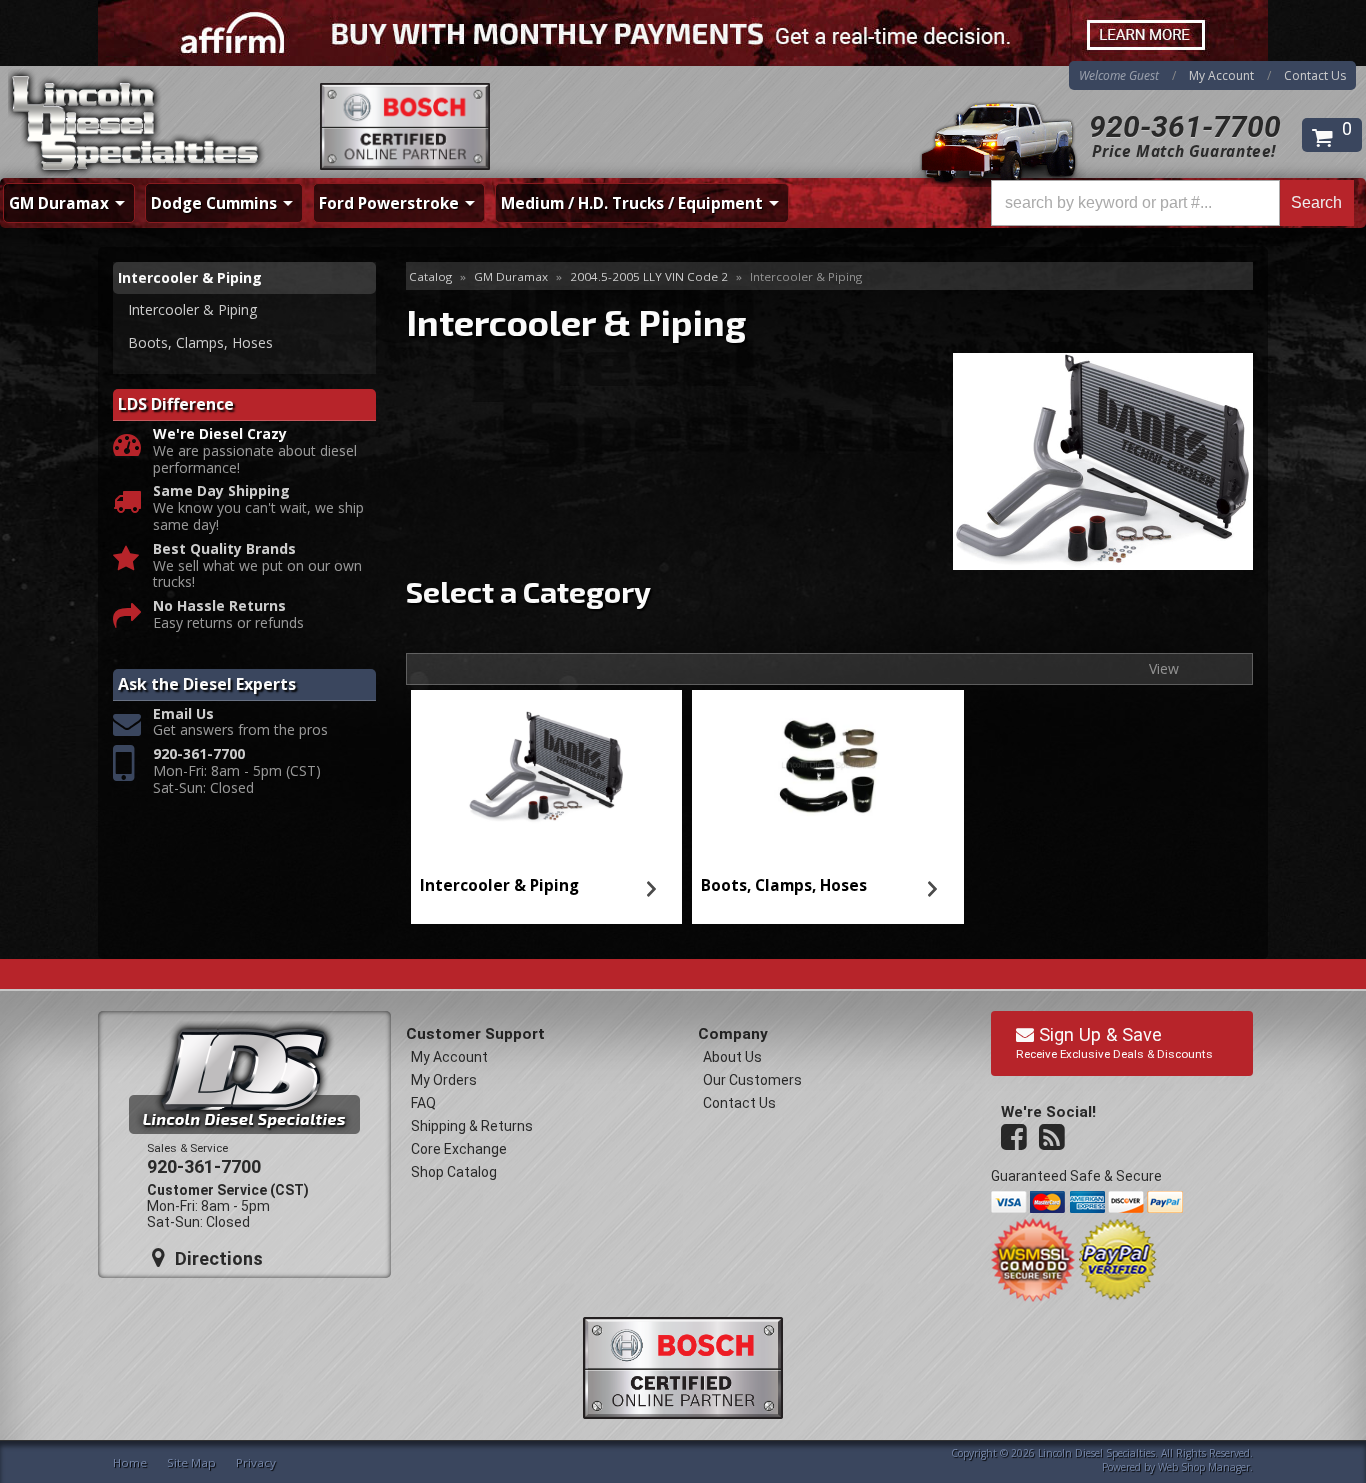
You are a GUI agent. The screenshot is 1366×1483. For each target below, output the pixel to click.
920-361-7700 (1185, 126)
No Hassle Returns (219, 606)
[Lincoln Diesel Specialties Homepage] (137, 125)
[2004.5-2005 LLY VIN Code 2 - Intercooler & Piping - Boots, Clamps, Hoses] (828, 768)
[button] (1172, 203)
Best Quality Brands (224, 549)
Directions (216, 1258)
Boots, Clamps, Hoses (784, 885)
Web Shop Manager (1204, 1467)
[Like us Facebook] (1016, 1138)
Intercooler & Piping (499, 885)
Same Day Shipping (221, 491)
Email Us (183, 714)
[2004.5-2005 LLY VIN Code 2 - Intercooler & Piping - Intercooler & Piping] (546, 768)
